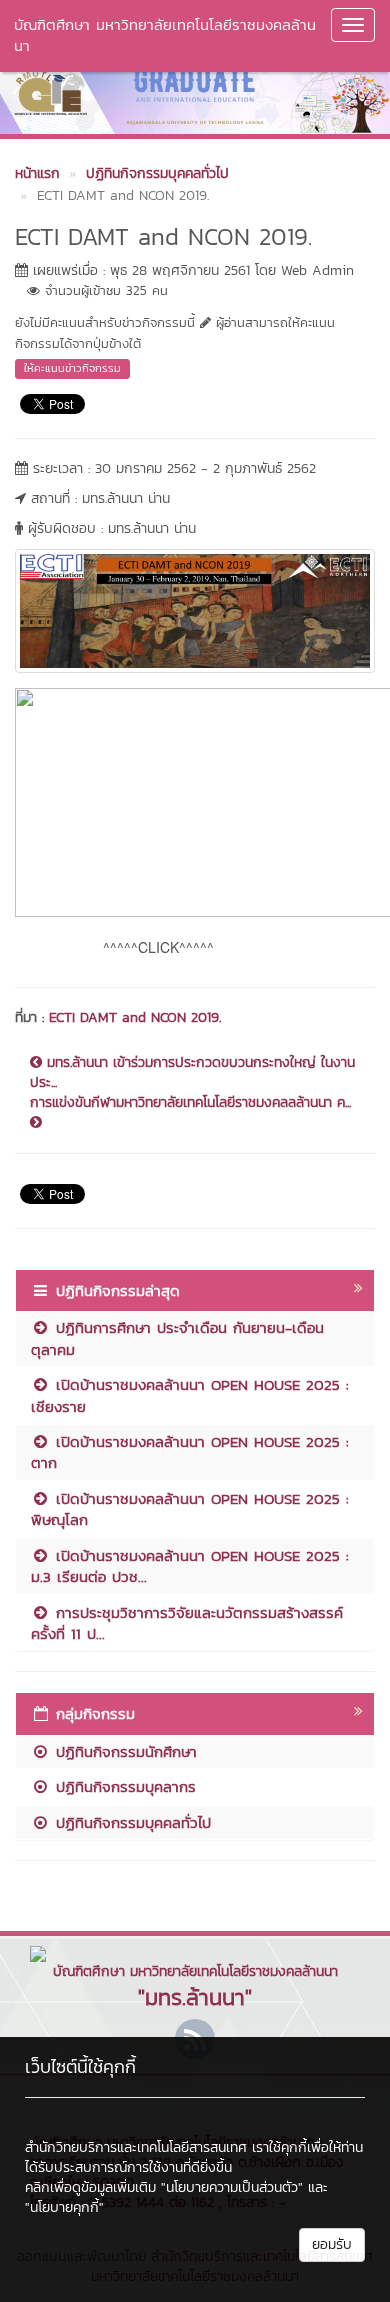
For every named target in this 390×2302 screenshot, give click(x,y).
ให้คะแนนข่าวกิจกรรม (72, 368)
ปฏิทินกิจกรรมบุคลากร (123, 1786)
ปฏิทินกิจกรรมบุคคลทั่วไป (130, 1822)
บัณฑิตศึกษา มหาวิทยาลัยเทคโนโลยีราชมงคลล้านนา (165, 35)
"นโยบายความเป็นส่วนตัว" (232, 2187)
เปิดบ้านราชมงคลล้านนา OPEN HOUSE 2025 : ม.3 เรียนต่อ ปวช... (190, 1566)
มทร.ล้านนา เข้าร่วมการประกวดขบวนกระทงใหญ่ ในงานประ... (192, 1073)
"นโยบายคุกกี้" (64, 2207)
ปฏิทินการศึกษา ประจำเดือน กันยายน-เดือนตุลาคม (177, 1338)
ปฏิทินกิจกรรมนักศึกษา (123, 1751)
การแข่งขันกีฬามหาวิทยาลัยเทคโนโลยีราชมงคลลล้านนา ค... (190, 1103)
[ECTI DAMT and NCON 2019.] (195, 608)
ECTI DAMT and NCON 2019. (135, 1017)
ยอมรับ (332, 2244)
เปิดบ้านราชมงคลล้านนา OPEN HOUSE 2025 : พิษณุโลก (190, 1509)
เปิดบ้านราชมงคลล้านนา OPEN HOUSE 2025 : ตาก (190, 1452)
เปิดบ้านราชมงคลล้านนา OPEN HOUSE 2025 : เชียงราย (190, 1395)
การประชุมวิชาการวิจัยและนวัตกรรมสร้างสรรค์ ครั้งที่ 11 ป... (187, 1623)
